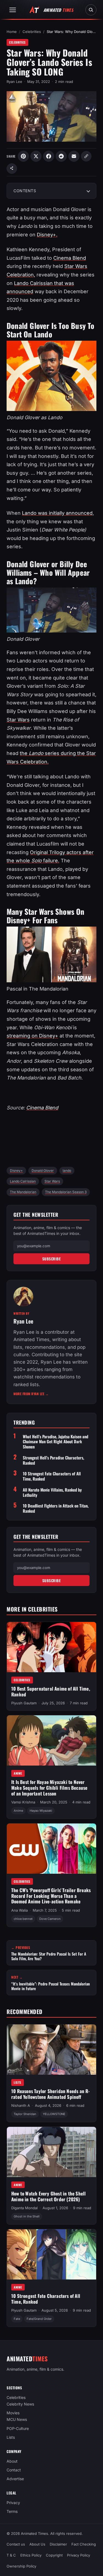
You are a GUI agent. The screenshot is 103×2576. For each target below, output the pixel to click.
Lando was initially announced (57, 513)
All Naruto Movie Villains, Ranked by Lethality (52, 1492)
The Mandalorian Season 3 (66, 1192)
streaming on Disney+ (32, 1036)
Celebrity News (20, 2404)
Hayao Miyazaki (41, 1811)
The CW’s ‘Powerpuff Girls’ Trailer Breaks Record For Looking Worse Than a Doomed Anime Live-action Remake (51, 1896)
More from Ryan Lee (31, 1394)
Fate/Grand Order (39, 2319)
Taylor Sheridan (25, 2114)
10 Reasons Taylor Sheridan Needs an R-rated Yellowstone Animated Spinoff (51, 2094)
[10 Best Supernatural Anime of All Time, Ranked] (51, 1647)
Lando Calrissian (23, 1181)
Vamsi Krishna (23, 1802)
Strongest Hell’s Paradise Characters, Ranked (53, 1460)
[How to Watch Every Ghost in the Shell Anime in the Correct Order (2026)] (51, 2152)
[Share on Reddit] (61, 156)
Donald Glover (43, 1170)
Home (12, 32)
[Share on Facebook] (49, 156)
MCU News (17, 2419)
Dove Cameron (50, 1919)
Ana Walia (20, 1910)
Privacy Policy (79, 2555)
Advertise (15, 2479)
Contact (14, 2470)
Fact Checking (84, 2544)
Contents (25, 191)
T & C (11, 2555)
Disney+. (47, 235)
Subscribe (52, 1259)
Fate (17, 2319)
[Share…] (12, 169)
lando (67, 1170)
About (12, 2461)
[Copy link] (86, 156)
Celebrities (32, 32)
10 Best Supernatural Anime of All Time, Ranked (51, 1692)
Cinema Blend (70, 258)
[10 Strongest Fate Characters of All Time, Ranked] (51, 2254)
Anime (18, 1774)
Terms (12, 2511)
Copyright (54, 2555)
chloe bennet (23, 1919)
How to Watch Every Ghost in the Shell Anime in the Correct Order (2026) (48, 2196)
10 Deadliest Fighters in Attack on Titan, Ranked (56, 1508)
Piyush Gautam (24, 1703)
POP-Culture (18, 2428)
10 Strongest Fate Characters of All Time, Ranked (52, 1476)
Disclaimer (58, 2544)
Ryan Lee (14, 82)
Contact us (16, 2544)
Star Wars (18, 720)
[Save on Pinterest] (23, 156)
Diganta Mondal (24, 2208)
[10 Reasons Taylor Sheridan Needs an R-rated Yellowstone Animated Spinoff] (51, 2050)
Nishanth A (21, 2105)
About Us (37, 2544)
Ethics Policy (31, 2555)
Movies (13, 2413)
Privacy (13, 2503)
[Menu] (13, 10)
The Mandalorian (23, 1192)
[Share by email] (74, 156)
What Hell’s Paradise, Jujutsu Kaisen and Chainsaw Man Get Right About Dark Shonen (55, 1442)
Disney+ (16, 1170)
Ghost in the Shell (27, 2216)
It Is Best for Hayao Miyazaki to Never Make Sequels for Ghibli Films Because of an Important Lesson (49, 1788)
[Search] (91, 10)
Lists (18, 2082)
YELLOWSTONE (54, 2114)
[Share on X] (36, 156)
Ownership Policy (21, 2566)
